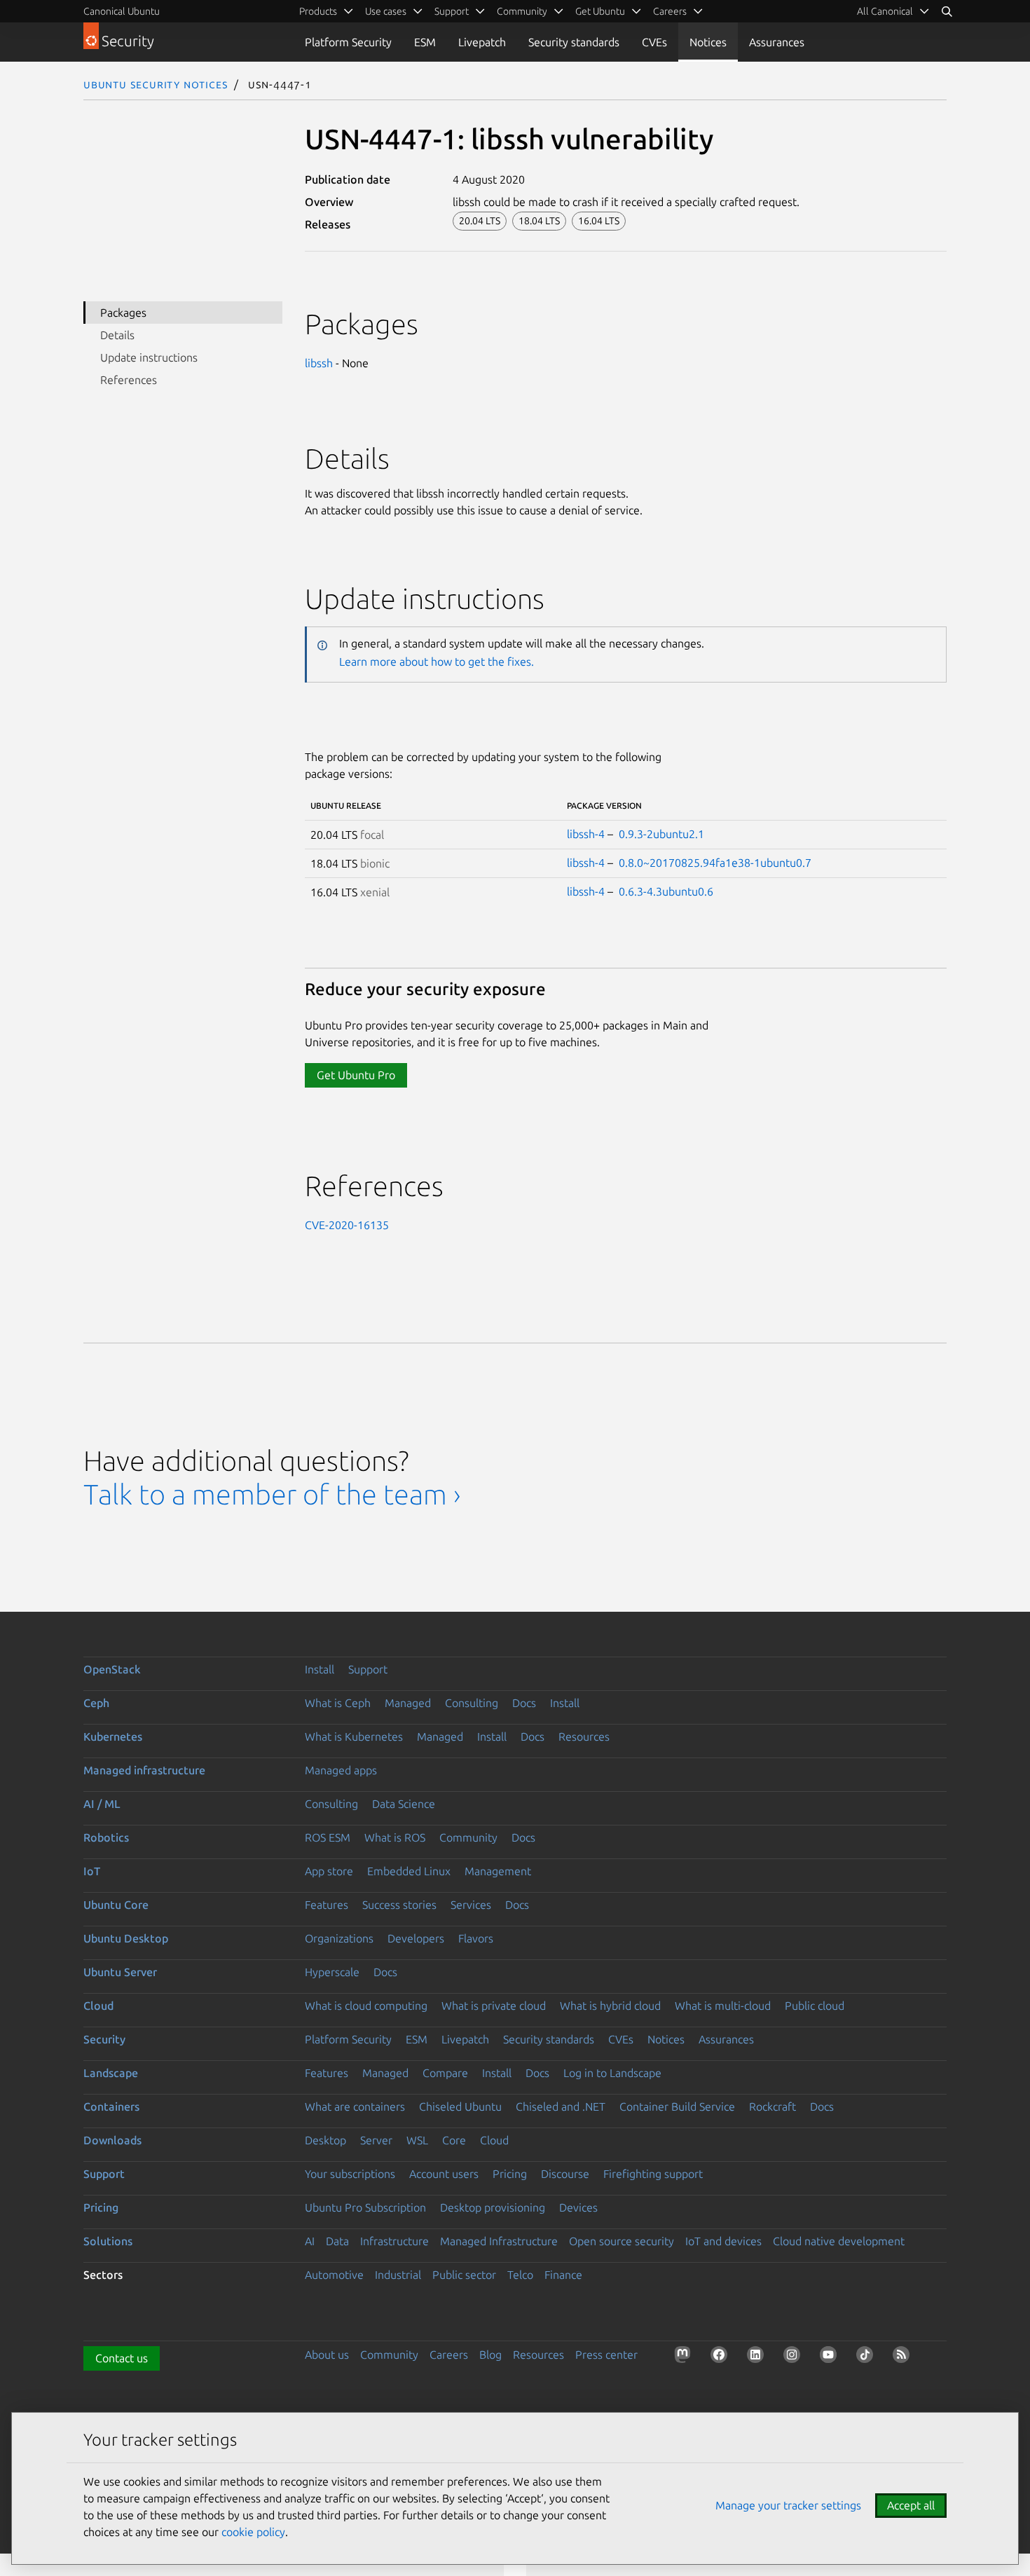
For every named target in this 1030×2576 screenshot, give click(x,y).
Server (376, 2140)
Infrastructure (394, 2241)
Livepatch (482, 42)
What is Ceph (338, 1703)
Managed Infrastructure (499, 2241)
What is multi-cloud (723, 2006)
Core (454, 2140)
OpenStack (112, 1669)
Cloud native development (839, 2241)
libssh (319, 363)
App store (329, 1871)
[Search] (947, 11)
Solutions (108, 2241)
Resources (584, 1736)
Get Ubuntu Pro (356, 1075)
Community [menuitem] (522, 11)
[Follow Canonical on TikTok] (867, 2357)
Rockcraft (772, 2106)
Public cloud (815, 2006)
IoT (92, 1871)
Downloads (112, 2140)
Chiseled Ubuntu (460, 2106)
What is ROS (395, 1837)
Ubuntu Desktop (126, 1938)
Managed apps (341, 1770)
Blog (490, 2355)
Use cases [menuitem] (386, 11)
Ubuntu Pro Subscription (365, 2207)
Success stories (399, 1905)
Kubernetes (113, 1736)
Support (368, 1669)
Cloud (98, 2006)
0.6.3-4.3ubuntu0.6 (666, 891)
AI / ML (102, 1804)
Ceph (96, 1703)
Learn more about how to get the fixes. (437, 662)
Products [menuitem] (318, 11)
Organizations (339, 1938)
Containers (111, 2106)
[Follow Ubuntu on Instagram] (795, 2357)
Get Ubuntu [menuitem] (600, 11)
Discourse (565, 2174)
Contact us (122, 2358)
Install (320, 1669)
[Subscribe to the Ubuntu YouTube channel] (831, 2357)
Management (498, 1871)
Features (327, 1905)
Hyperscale (332, 1972)
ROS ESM (328, 1837)
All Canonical (885, 11)
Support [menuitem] (452, 11)
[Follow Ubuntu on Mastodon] (685, 2357)
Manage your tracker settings (788, 2505)
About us (327, 2355)
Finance (563, 2275)
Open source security (622, 2241)
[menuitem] (893, 11)
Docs (524, 1703)
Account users (444, 2174)
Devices (578, 2207)
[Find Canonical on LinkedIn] (758, 2357)
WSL (417, 2140)
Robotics (106, 1837)
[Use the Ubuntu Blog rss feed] (904, 2357)
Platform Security (348, 42)
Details (117, 335)
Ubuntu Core (116, 1905)
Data (337, 2241)
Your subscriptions (350, 2174)
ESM (425, 42)
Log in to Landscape (612, 2073)
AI (310, 2241)
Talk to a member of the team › (272, 1494)
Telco (520, 2275)
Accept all (911, 2505)
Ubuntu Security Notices (156, 84)
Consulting (472, 1703)
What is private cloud (494, 2006)
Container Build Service (677, 2106)
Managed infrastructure (144, 1770)
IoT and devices (723, 2241)
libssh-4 (586, 834)
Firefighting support (653, 2174)
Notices (708, 42)
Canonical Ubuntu (122, 11)
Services (471, 1905)
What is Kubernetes (354, 1736)
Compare (445, 2073)
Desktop (325, 2140)
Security (104, 2039)
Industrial (398, 2275)
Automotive (334, 2275)
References (129, 380)
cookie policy (253, 2532)
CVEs (654, 42)
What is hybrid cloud (610, 2006)
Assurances (777, 42)
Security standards (574, 42)
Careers (449, 2355)
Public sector (464, 2275)
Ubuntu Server (120, 1972)
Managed (408, 1703)
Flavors (476, 1938)
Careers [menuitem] (670, 11)
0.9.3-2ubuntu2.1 (661, 834)
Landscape (111, 2073)
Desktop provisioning (493, 2207)
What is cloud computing (366, 2006)
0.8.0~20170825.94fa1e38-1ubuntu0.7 (715, 863)
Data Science (404, 1804)
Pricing (510, 2174)
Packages (123, 313)
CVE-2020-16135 (347, 1225)
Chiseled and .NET (561, 2106)
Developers (416, 1938)
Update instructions (149, 357)
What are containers (355, 2106)
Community (468, 1837)
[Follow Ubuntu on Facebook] (722, 2357)
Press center (606, 2355)
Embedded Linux (409, 1871)
